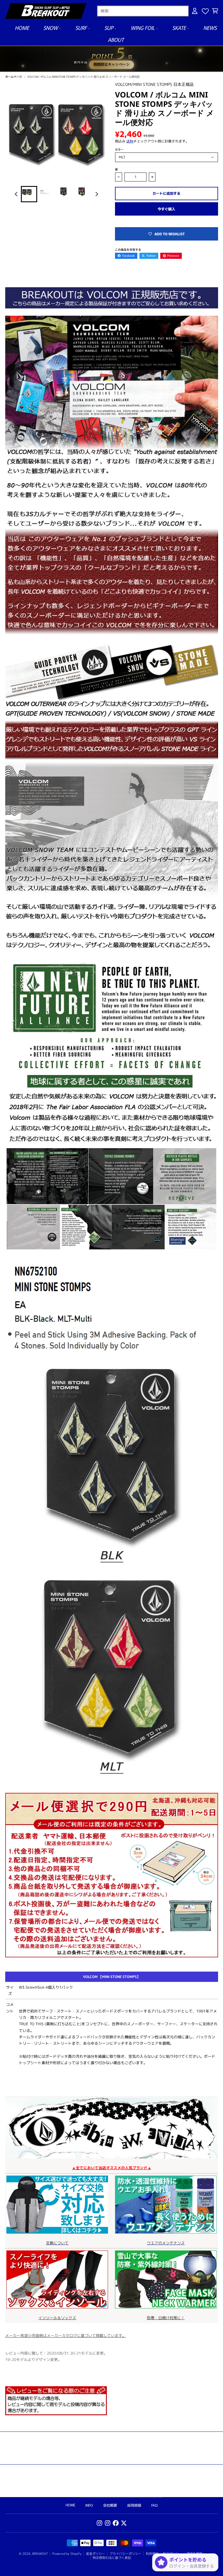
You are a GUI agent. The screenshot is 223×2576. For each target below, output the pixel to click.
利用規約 (152, 2554)
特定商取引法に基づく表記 (112, 2558)
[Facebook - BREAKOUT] (116, 2523)
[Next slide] (97, 194)
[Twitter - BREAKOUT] (124, 2523)
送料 (130, 141)
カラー (119, 149)
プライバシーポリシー (125, 2554)
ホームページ (14, 77)
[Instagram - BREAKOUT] (99, 2523)
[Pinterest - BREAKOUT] (108, 2523)
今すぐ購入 (166, 209)
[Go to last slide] (16, 194)
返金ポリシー (96, 2554)
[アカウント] (195, 11)
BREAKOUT (40, 2554)
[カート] (215, 11)
